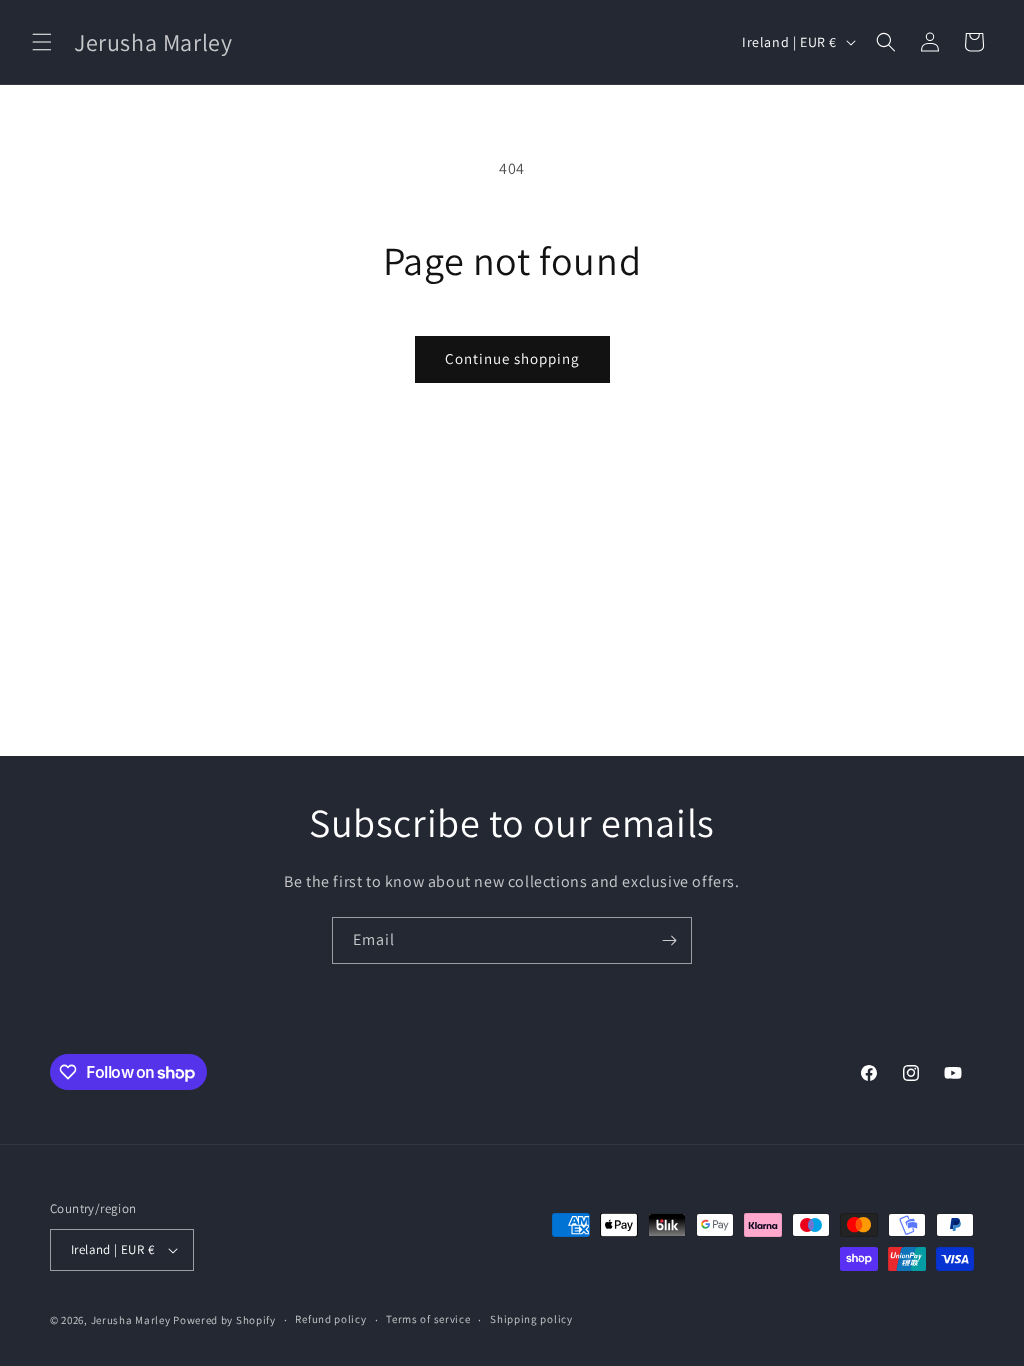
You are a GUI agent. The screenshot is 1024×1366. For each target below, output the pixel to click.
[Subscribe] (669, 940)
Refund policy (330, 1319)
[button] (42, 42)
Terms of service (428, 1319)
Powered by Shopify (224, 1320)
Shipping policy (531, 1319)
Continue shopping (512, 358)
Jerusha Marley (131, 1320)
